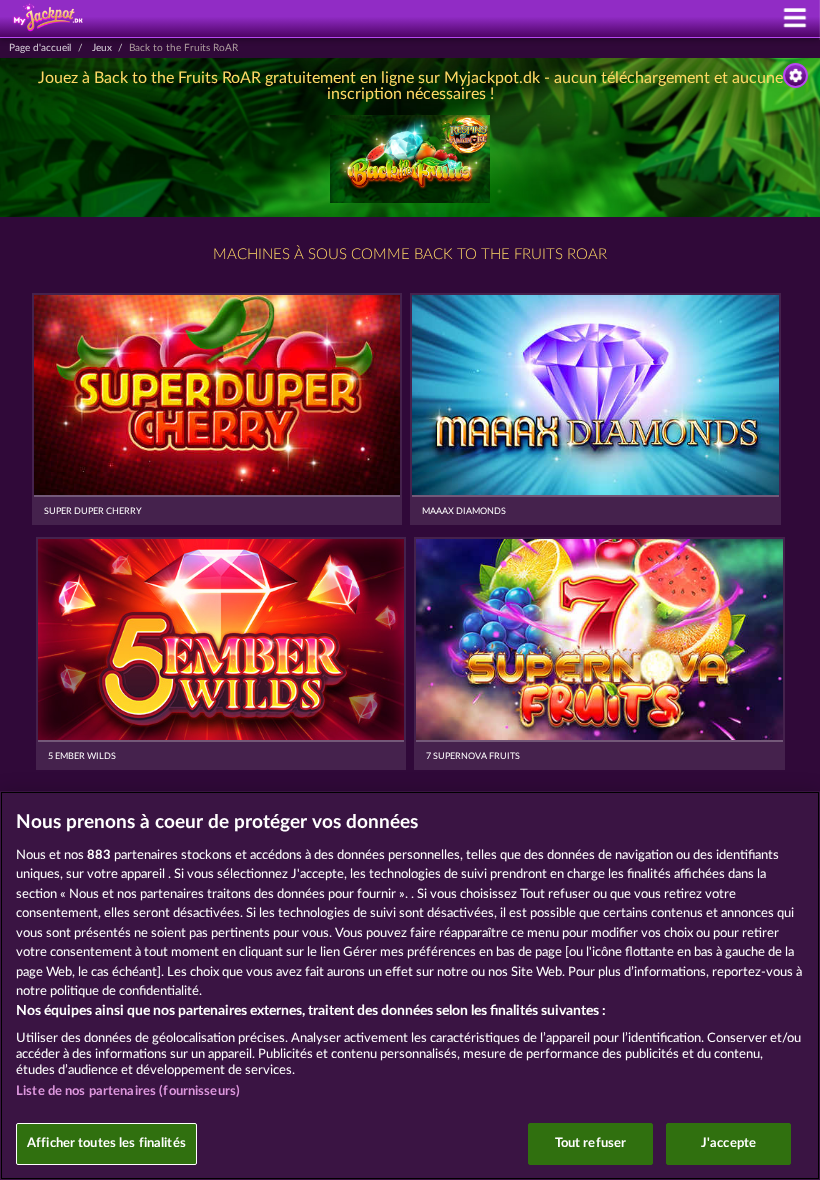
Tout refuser (591, 1143)
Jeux (102, 48)
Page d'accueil (40, 48)
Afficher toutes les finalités (106, 1143)
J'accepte (728, 1143)
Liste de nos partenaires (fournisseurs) (128, 1091)
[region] (410, 985)
